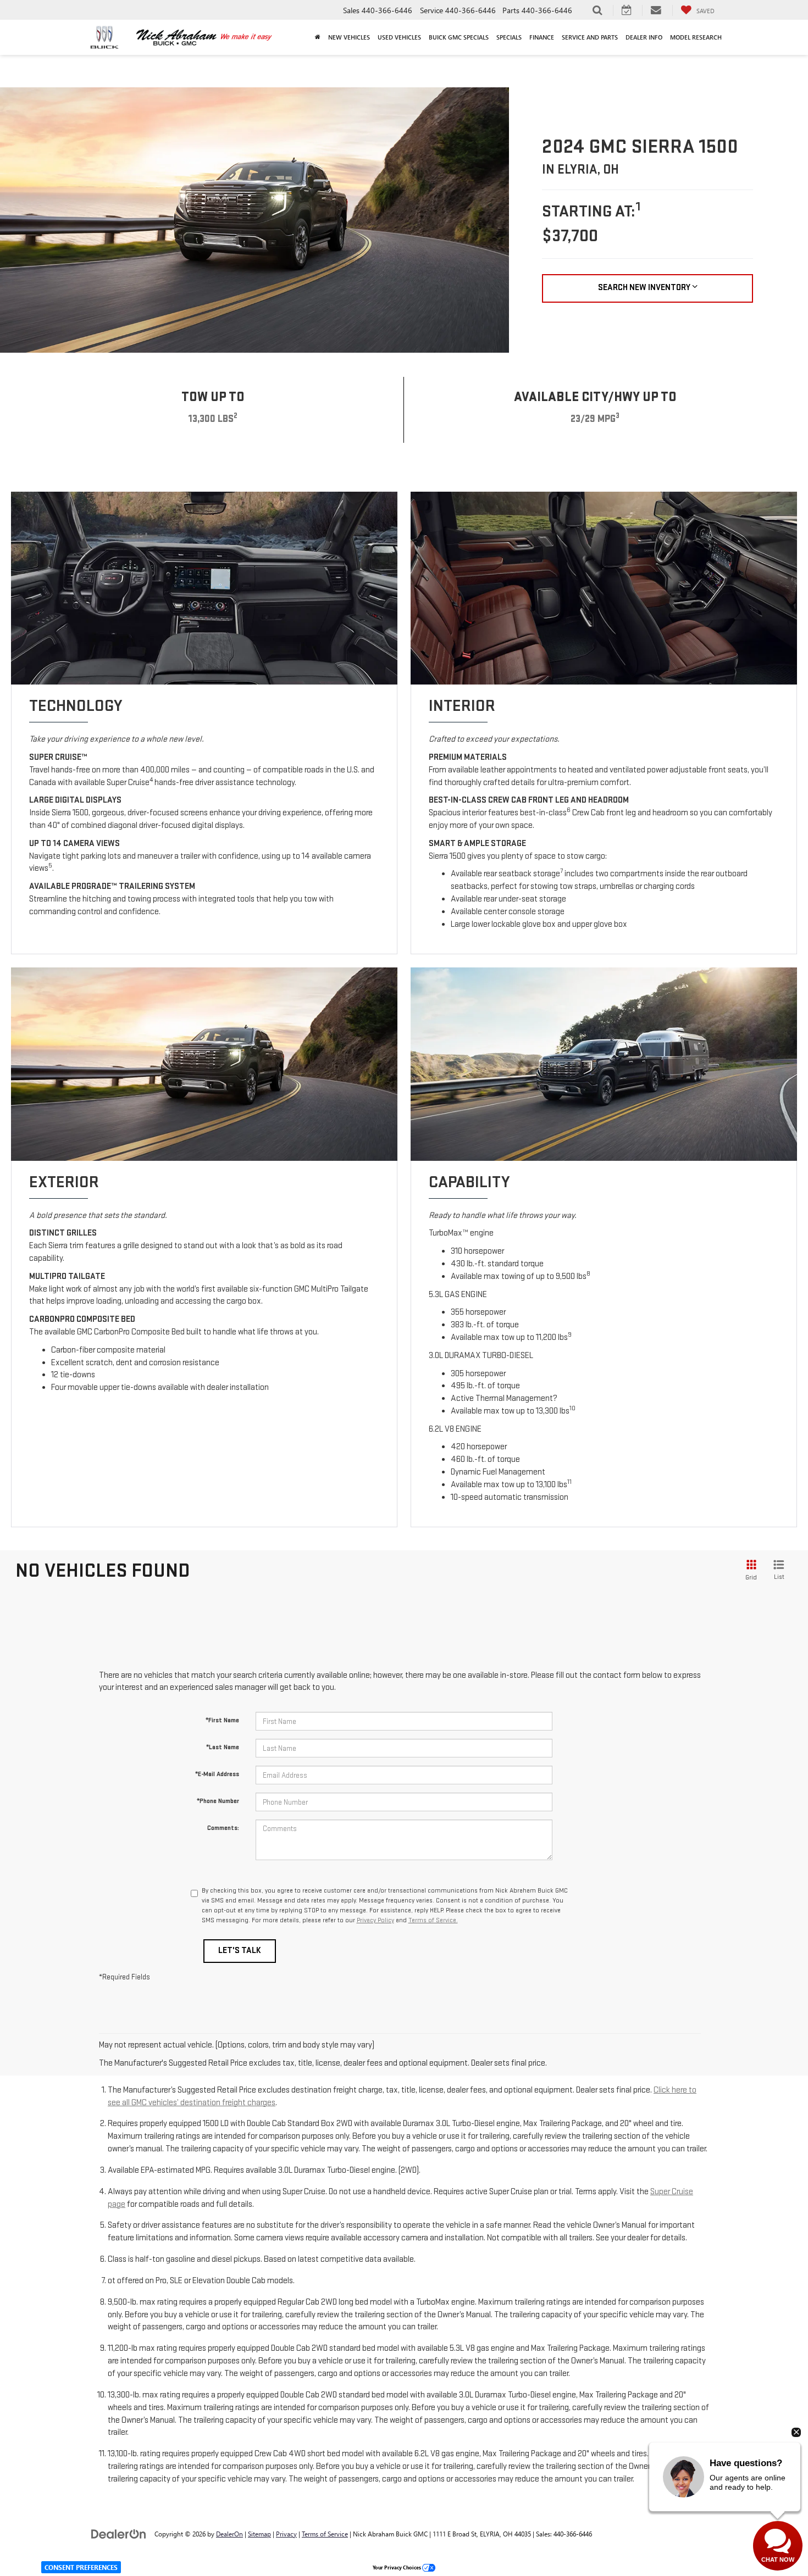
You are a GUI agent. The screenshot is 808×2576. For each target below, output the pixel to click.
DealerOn (229, 2534)
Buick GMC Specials (459, 37)
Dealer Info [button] (644, 37)
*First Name (222, 1720)
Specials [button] (509, 37)
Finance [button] (542, 37)
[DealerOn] (119, 2533)
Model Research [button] (696, 37)
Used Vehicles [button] (399, 37)
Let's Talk (240, 1951)
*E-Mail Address (217, 1774)
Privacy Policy (375, 1920)
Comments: (223, 1828)
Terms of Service (325, 2534)
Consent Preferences (81, 2567)
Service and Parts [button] (590, 37)
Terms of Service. (433, 1920)
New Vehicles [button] (349, 37)
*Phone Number (218, 1801)
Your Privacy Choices (397, 2567)
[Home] (318, 37)
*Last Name (223, 1747)
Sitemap (259, 2534)
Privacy (286, 2534)
